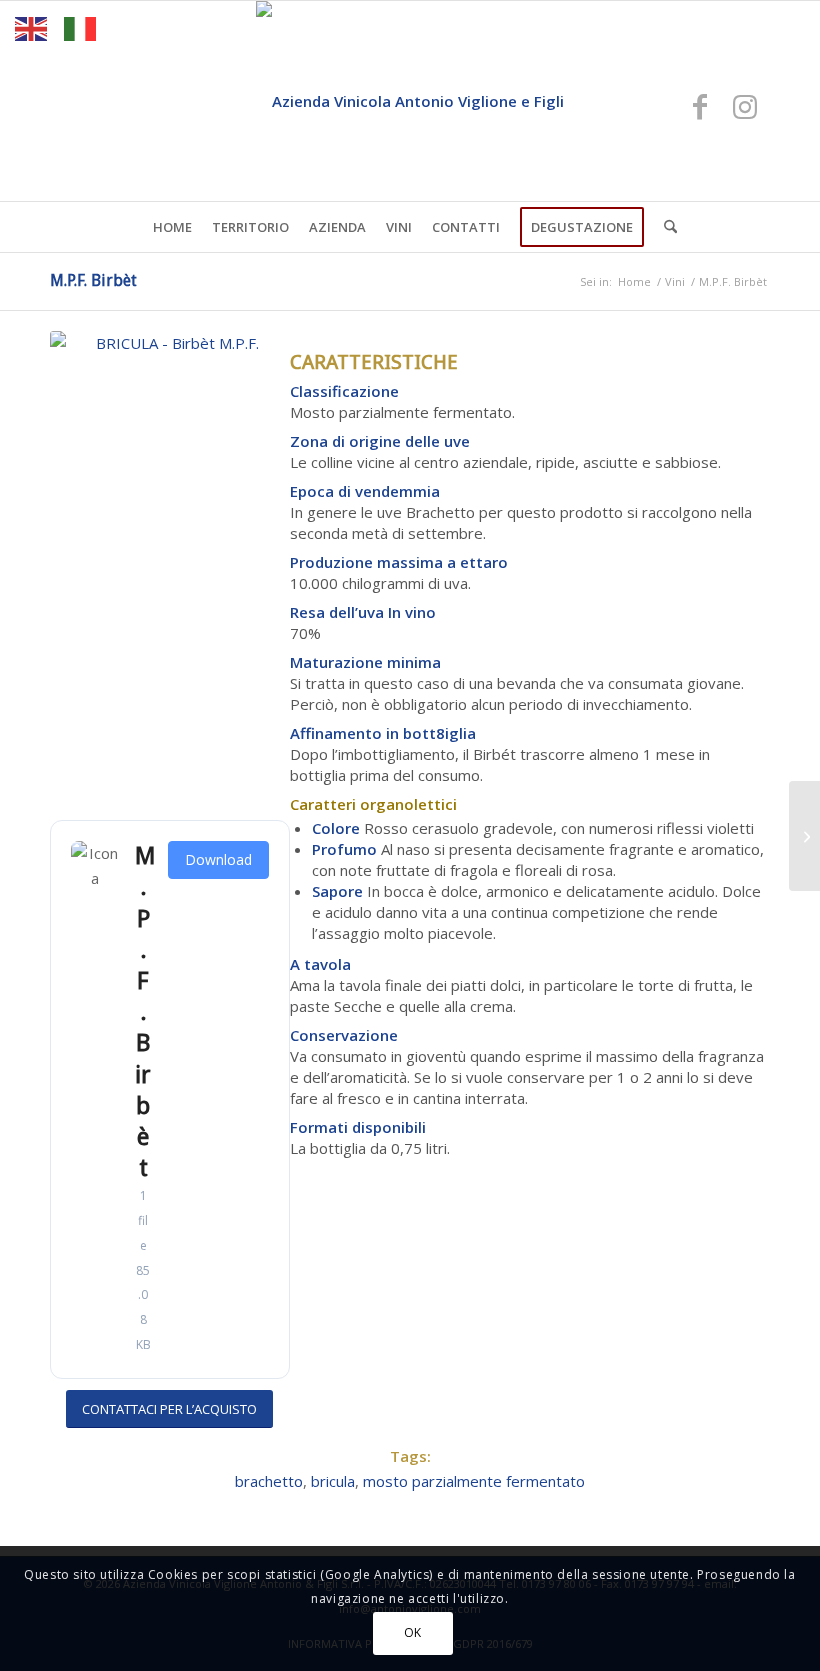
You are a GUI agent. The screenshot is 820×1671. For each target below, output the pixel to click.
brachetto (269, 1481)
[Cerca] (665, 227)
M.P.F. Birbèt (93, 280)
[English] (32, 27)
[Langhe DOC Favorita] (804, 836)
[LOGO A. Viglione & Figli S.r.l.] (410, 101)
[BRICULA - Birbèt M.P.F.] (170, 571)
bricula (333, 1481)
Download (218, 859)
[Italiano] (81, 27)
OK (413, 1632)
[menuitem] (172, 227)
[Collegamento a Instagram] (745, 106)
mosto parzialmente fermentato (474, 1481)
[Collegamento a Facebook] (700, 106)
